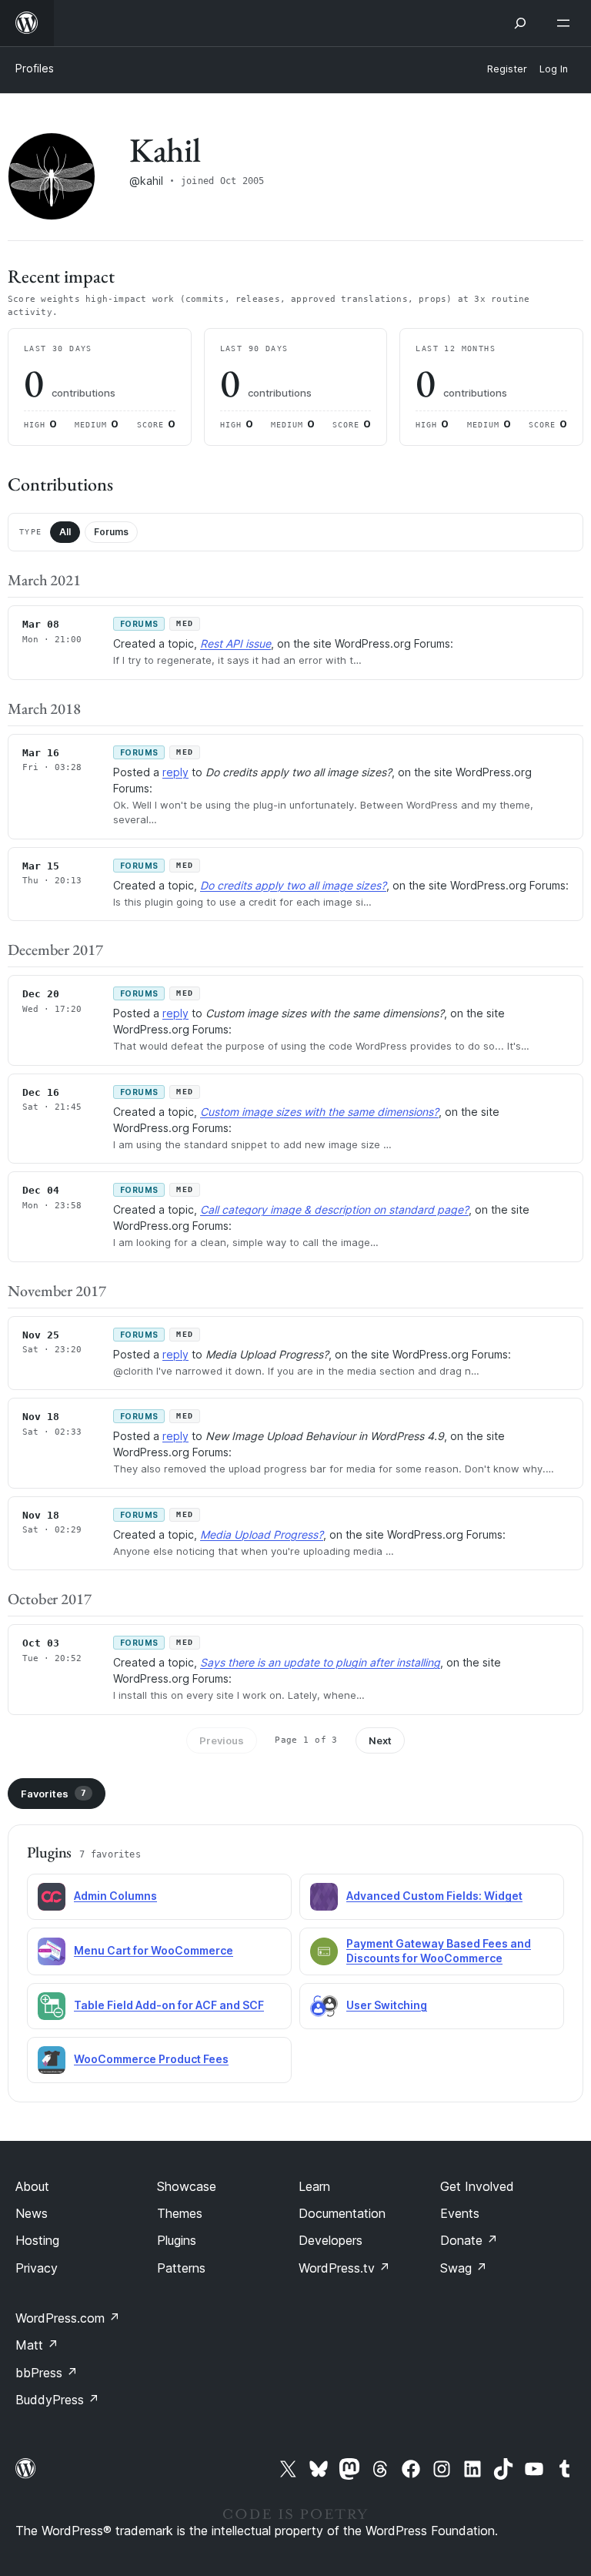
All (65, 532)
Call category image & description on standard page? (334, 1209)
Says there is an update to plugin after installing (320, 1662)
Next (380, 1740)
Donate (469, 2240)
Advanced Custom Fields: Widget (434, 1896)
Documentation (342, 2213)
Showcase (187, 2186)
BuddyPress (57, 2400)
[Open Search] (520, 23)
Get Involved (477, 2186)
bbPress (47, 2373)
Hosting (37, 2240)
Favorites (53, 1794)
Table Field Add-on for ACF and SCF (169, 2005)
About (32, 2186)
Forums (111, 532)
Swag (464, 2268)
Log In (554, 69)
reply (175, 772)
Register (507, 69)
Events (460, 2213)
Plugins (177, 2240)
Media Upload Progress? (262, 1534)
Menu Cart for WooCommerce (154, 1950)
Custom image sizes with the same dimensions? (319, 1112)
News (32, 2213)
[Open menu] (566, 23)
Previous (222, 1740)
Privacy (37, 2268)
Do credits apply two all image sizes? (293, 885)
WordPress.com (68, 2318)
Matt (37, 2345)
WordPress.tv (344, 2268)
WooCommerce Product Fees (151, 2059)
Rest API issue (235, 643)
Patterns (181, 2268)
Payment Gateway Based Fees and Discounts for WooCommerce (439, 1951)
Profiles (35, 68)
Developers (331, 2240)
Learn (314, 2186)
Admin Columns (115, 1896)
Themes (180, 2213)
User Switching (387, 2005)
